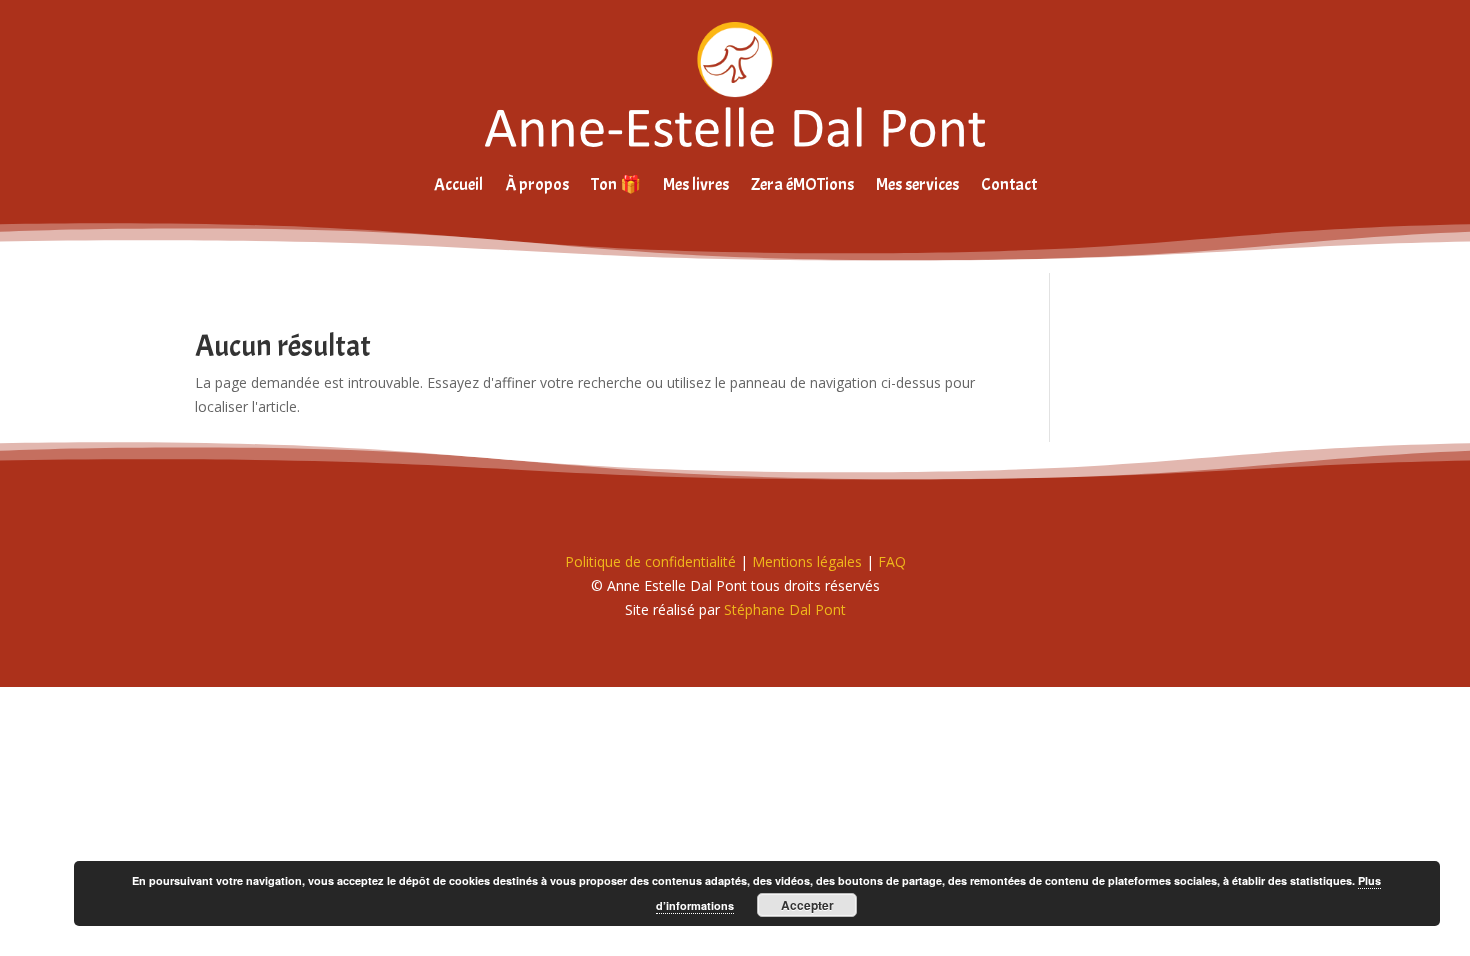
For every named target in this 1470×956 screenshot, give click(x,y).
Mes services (917, 184)
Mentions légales (807, 561)
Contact (1009, 184)
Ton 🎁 (616, 184)
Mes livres (696, 184)
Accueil (458, 184)
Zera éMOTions (802, 184)
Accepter (807, 905)
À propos (537, 184)
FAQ (892, 561)
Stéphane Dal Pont (785, 609)
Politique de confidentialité (650, 561)
